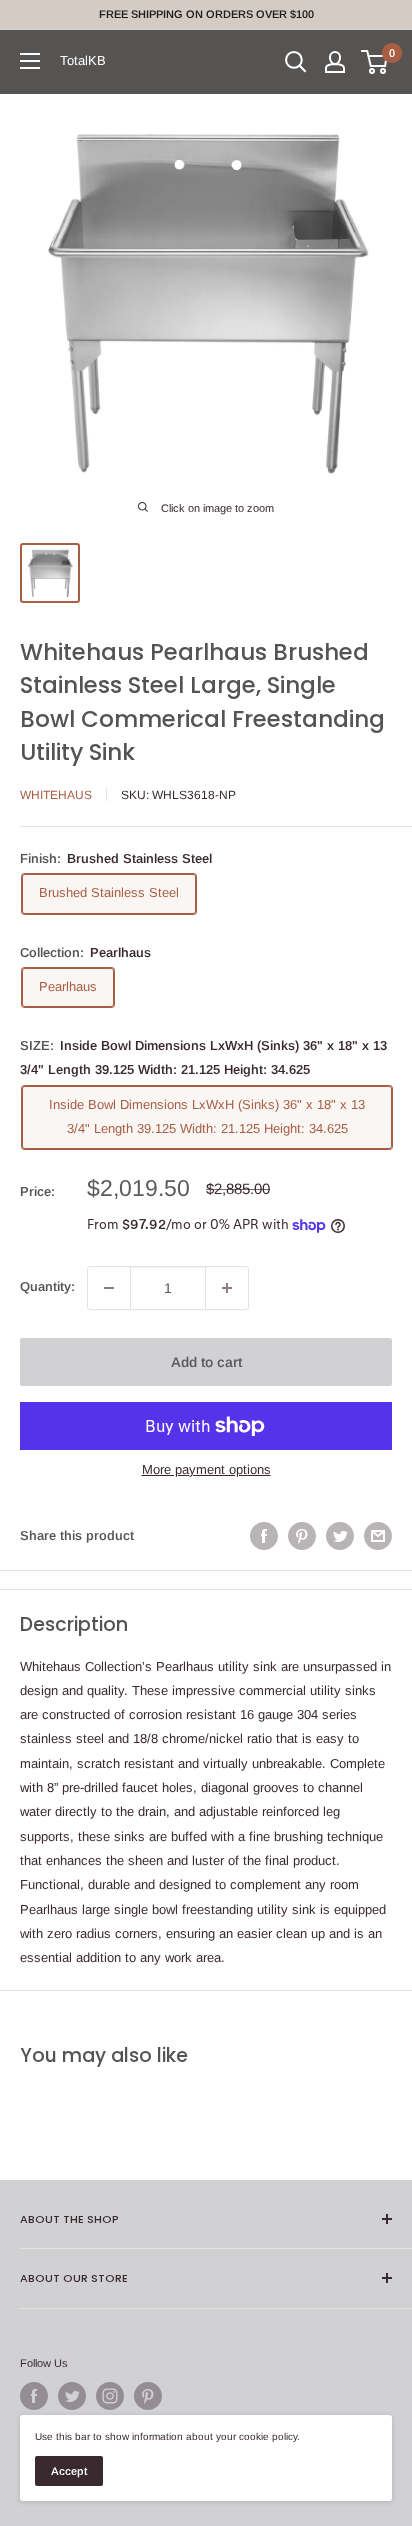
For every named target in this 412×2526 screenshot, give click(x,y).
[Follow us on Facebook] (34, 2396)
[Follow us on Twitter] (72, 2396)
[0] (375, 62)
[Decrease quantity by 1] (109, 1288)
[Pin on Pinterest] (302, 1536)
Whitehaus (56, 795)
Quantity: (47, 1286)
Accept (69, 2471)
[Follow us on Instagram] (110, 2396)
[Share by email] (378, 1536)
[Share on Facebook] (264, 1536)
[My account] (335, 62)
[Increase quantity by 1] (227, 1288)
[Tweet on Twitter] (340, 1536)
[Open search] (296, 62)
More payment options (206, 1469)
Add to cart (206, 1362)
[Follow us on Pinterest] (148, 2396)
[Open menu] (30, 61)
